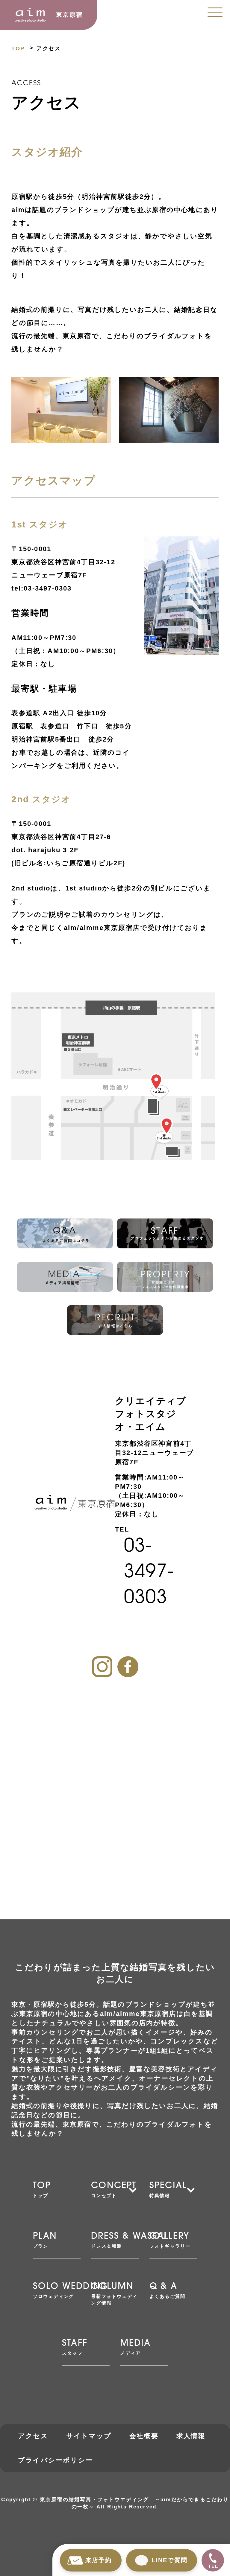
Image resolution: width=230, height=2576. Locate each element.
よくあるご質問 (167, 2291)
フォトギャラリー (170, 2240)
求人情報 (191, 2436)
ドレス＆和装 (115, 2240)
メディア (135, 2347)
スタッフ (75, 2347)
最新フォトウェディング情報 (114, 2294)
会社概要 (144, 2436)
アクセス (33, 2436)
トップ (42, 2190)
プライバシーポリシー (55, 2460)
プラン (45, 2240)
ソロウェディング (57, 2291)
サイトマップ (89, 2436)
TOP (18, 48)
